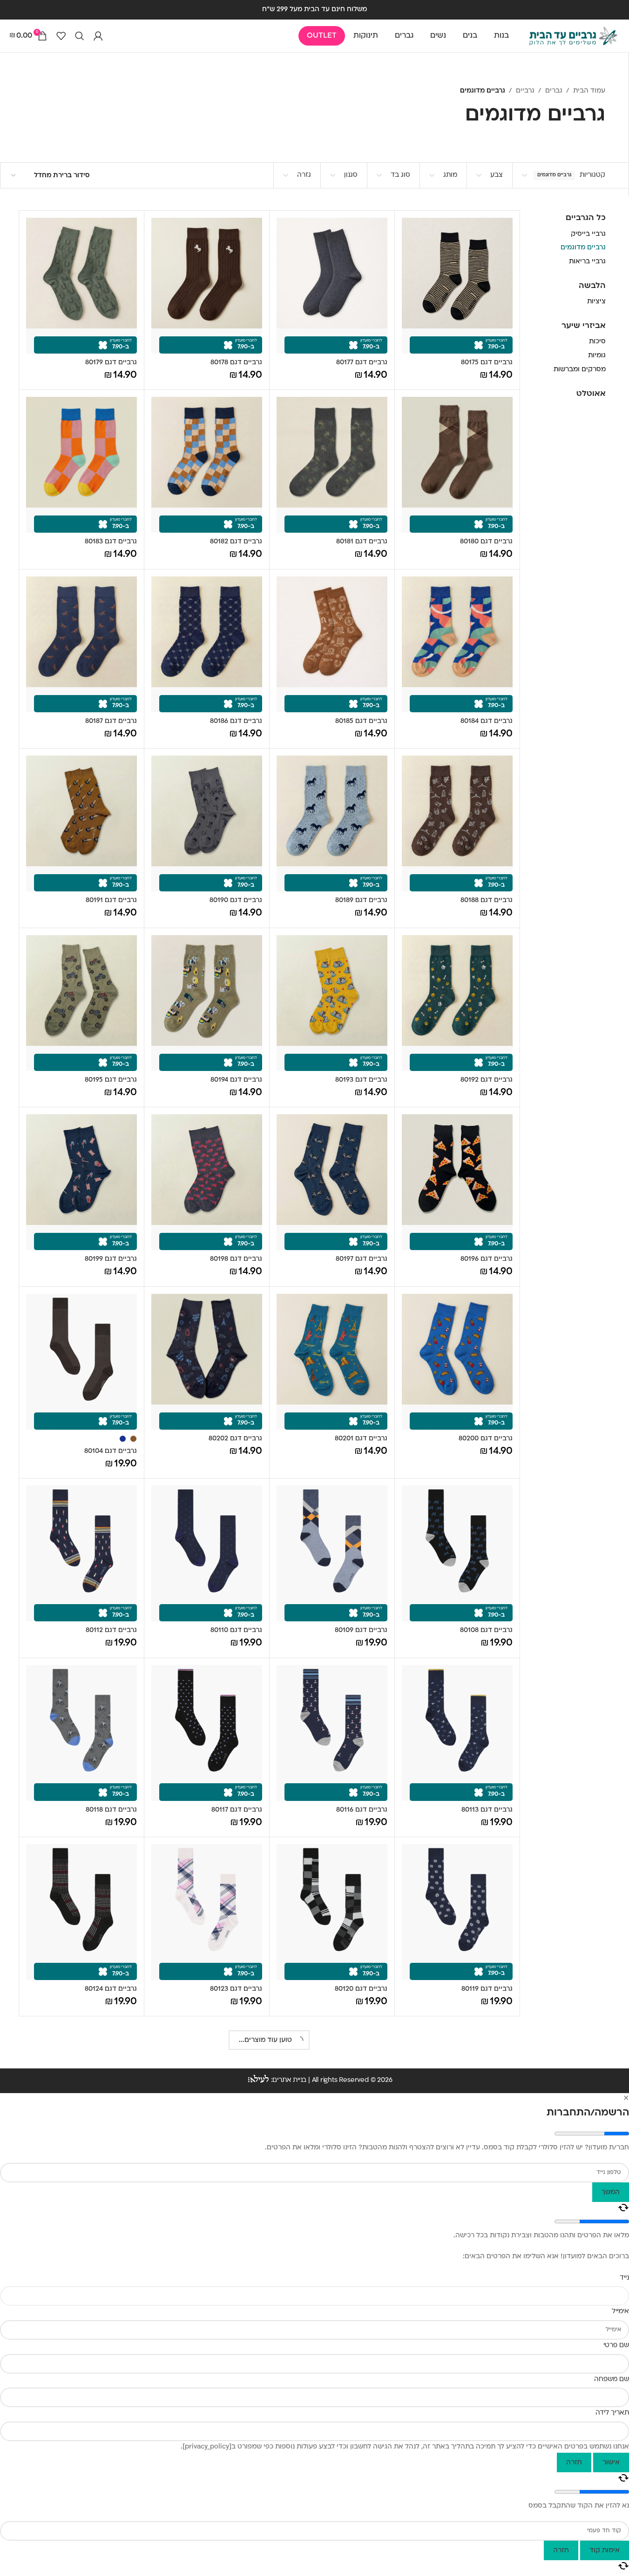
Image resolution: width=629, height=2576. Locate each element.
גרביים (525, 91)
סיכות (597, 342)
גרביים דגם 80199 (111, 1259)
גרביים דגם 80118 (111, 1810)
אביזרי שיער (584, 326)
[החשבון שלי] (98, 36)
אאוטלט (591, 394)
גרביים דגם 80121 (362, 2360)
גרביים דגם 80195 (111, 1080)
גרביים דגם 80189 (361, 900)
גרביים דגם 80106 (236, 2169)
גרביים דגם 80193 (361, 1080)
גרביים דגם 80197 (362, 1259)
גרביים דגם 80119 (487, 1989)
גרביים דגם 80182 (236, 542)
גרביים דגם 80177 (362, 363)
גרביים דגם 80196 (487, 1259)
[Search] (80, 36)
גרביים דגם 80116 (362, 1810)
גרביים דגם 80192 (487, 1080)
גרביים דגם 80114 (487, 2360)
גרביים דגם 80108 (486, 1630)
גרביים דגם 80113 (487, 1810)
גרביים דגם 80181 (362, 542)
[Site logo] (573, 36)
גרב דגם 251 (244, 2539)
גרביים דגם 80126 (361, 2181)
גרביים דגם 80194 (236, 1080)
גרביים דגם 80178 (236, 363)
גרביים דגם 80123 (236, 1989)
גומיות (597, 356)
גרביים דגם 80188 (487, 900)
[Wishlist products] (61, 36)
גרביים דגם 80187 (111, 721)
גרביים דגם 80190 (236, 900)
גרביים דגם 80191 (111, 900)
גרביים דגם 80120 (361, 1989)
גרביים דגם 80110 (236, 1630)
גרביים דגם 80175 (487, 363)
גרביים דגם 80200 (486, 1439)
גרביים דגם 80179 (111, 363)
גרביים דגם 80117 (237, 1810)
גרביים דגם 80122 (236, 2360)
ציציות (596, 302)
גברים (554, 91)
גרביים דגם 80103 (111, 2360)
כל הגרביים (586, 218)
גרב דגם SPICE (115, 2539)
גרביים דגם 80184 (487, 721)
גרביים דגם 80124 (111, 1989)
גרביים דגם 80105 (486, 2539)
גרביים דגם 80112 (111, 1630)
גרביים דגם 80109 (361, 1630)
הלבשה (592, 286)
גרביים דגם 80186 (236, 721)
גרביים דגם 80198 (236, 1259)
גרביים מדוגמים (583, 248)
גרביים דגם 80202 (235, 1439)
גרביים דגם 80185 (361, 721)
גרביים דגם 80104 (111, 1451)
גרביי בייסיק (588, 234)
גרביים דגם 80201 (361, 1439)
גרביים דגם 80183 (111, 542)
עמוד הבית (589, 91)
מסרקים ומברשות (580, 370)
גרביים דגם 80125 (487, 2181)
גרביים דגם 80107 (361, 2539)
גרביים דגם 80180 (486, 542)
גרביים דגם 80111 (112, 2169)
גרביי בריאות (587, 262)
